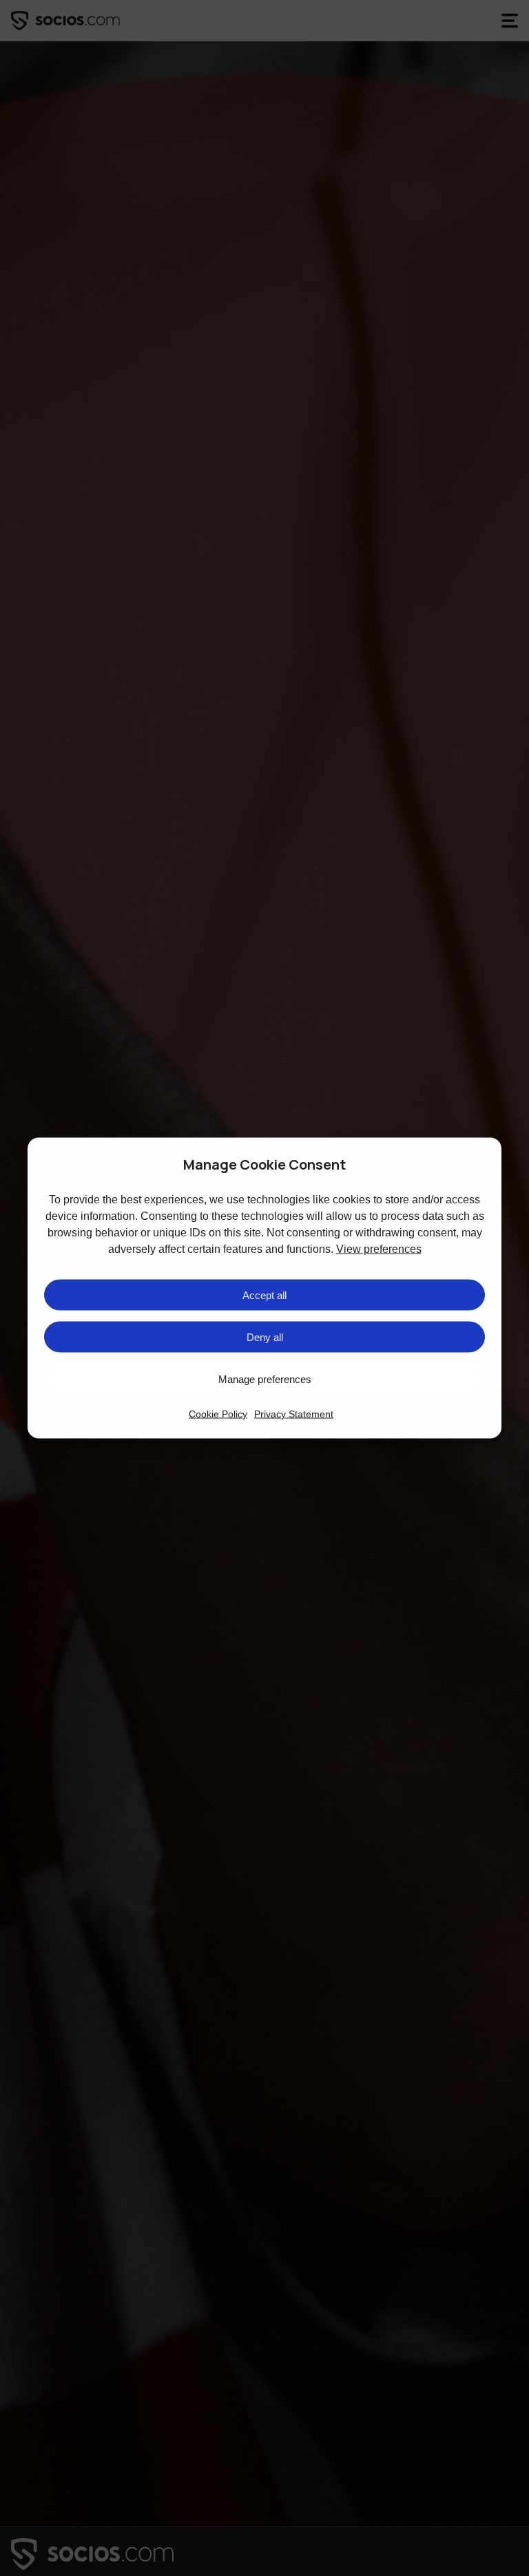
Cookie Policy (218, 1414)
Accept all (264, 1295)
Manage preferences (265, 1379)
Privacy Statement (294, 1414)
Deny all (265, 1337)
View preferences (379, 1249)
